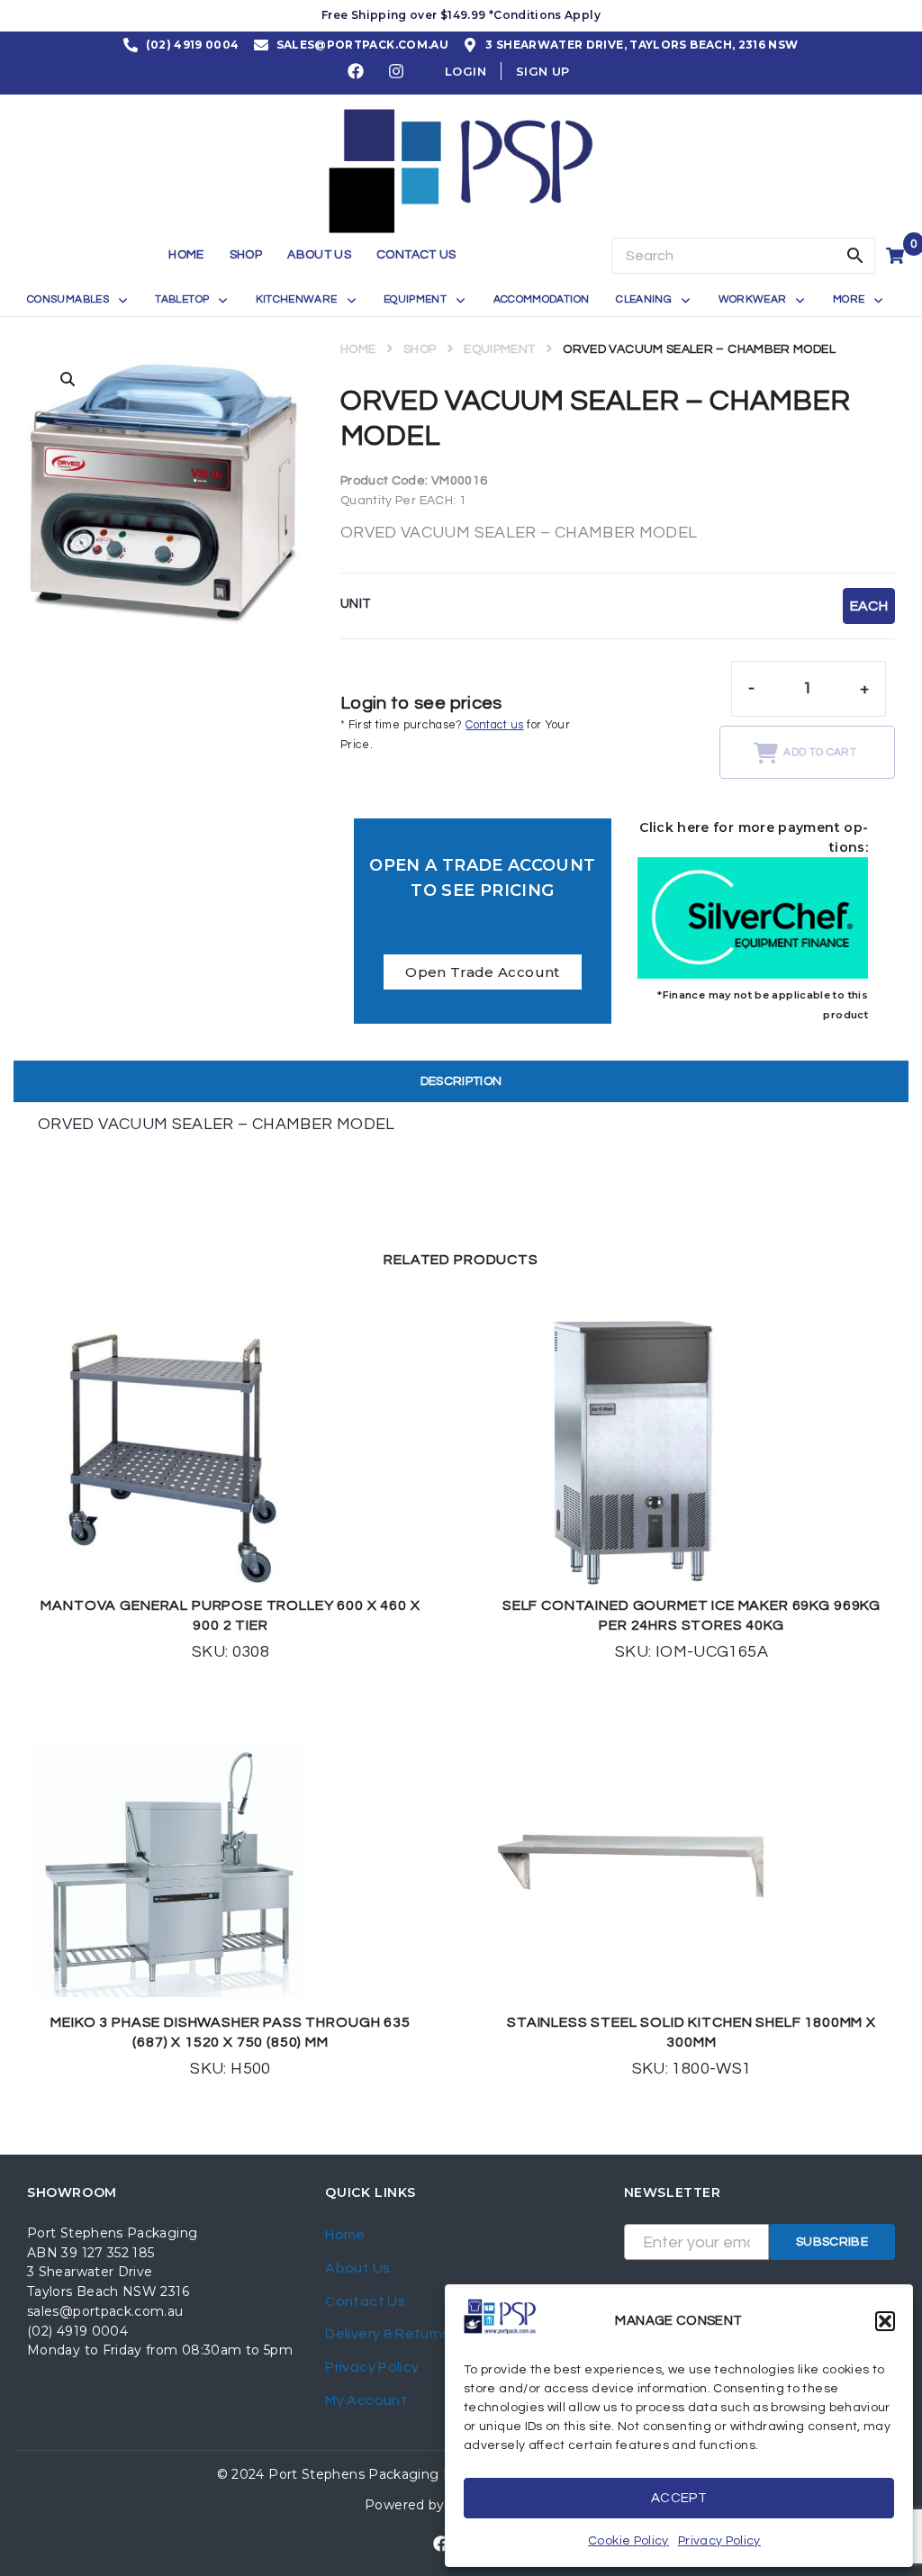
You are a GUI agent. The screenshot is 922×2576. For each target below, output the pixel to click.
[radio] (869, 606)
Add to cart (820, 752)
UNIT (356, 604)
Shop (420, 349)
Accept (679, 2498)
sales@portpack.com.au (105, 2311)
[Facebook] (357, 71)
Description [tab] (461, 1081)
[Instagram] (397, 71)
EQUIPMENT (499, 349)
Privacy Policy (719, 2541)
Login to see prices (421, 703)
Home (358, 349)
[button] (885, 2321)
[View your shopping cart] (897, 256)
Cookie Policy (628, 2541)
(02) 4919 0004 (77, 2331)
